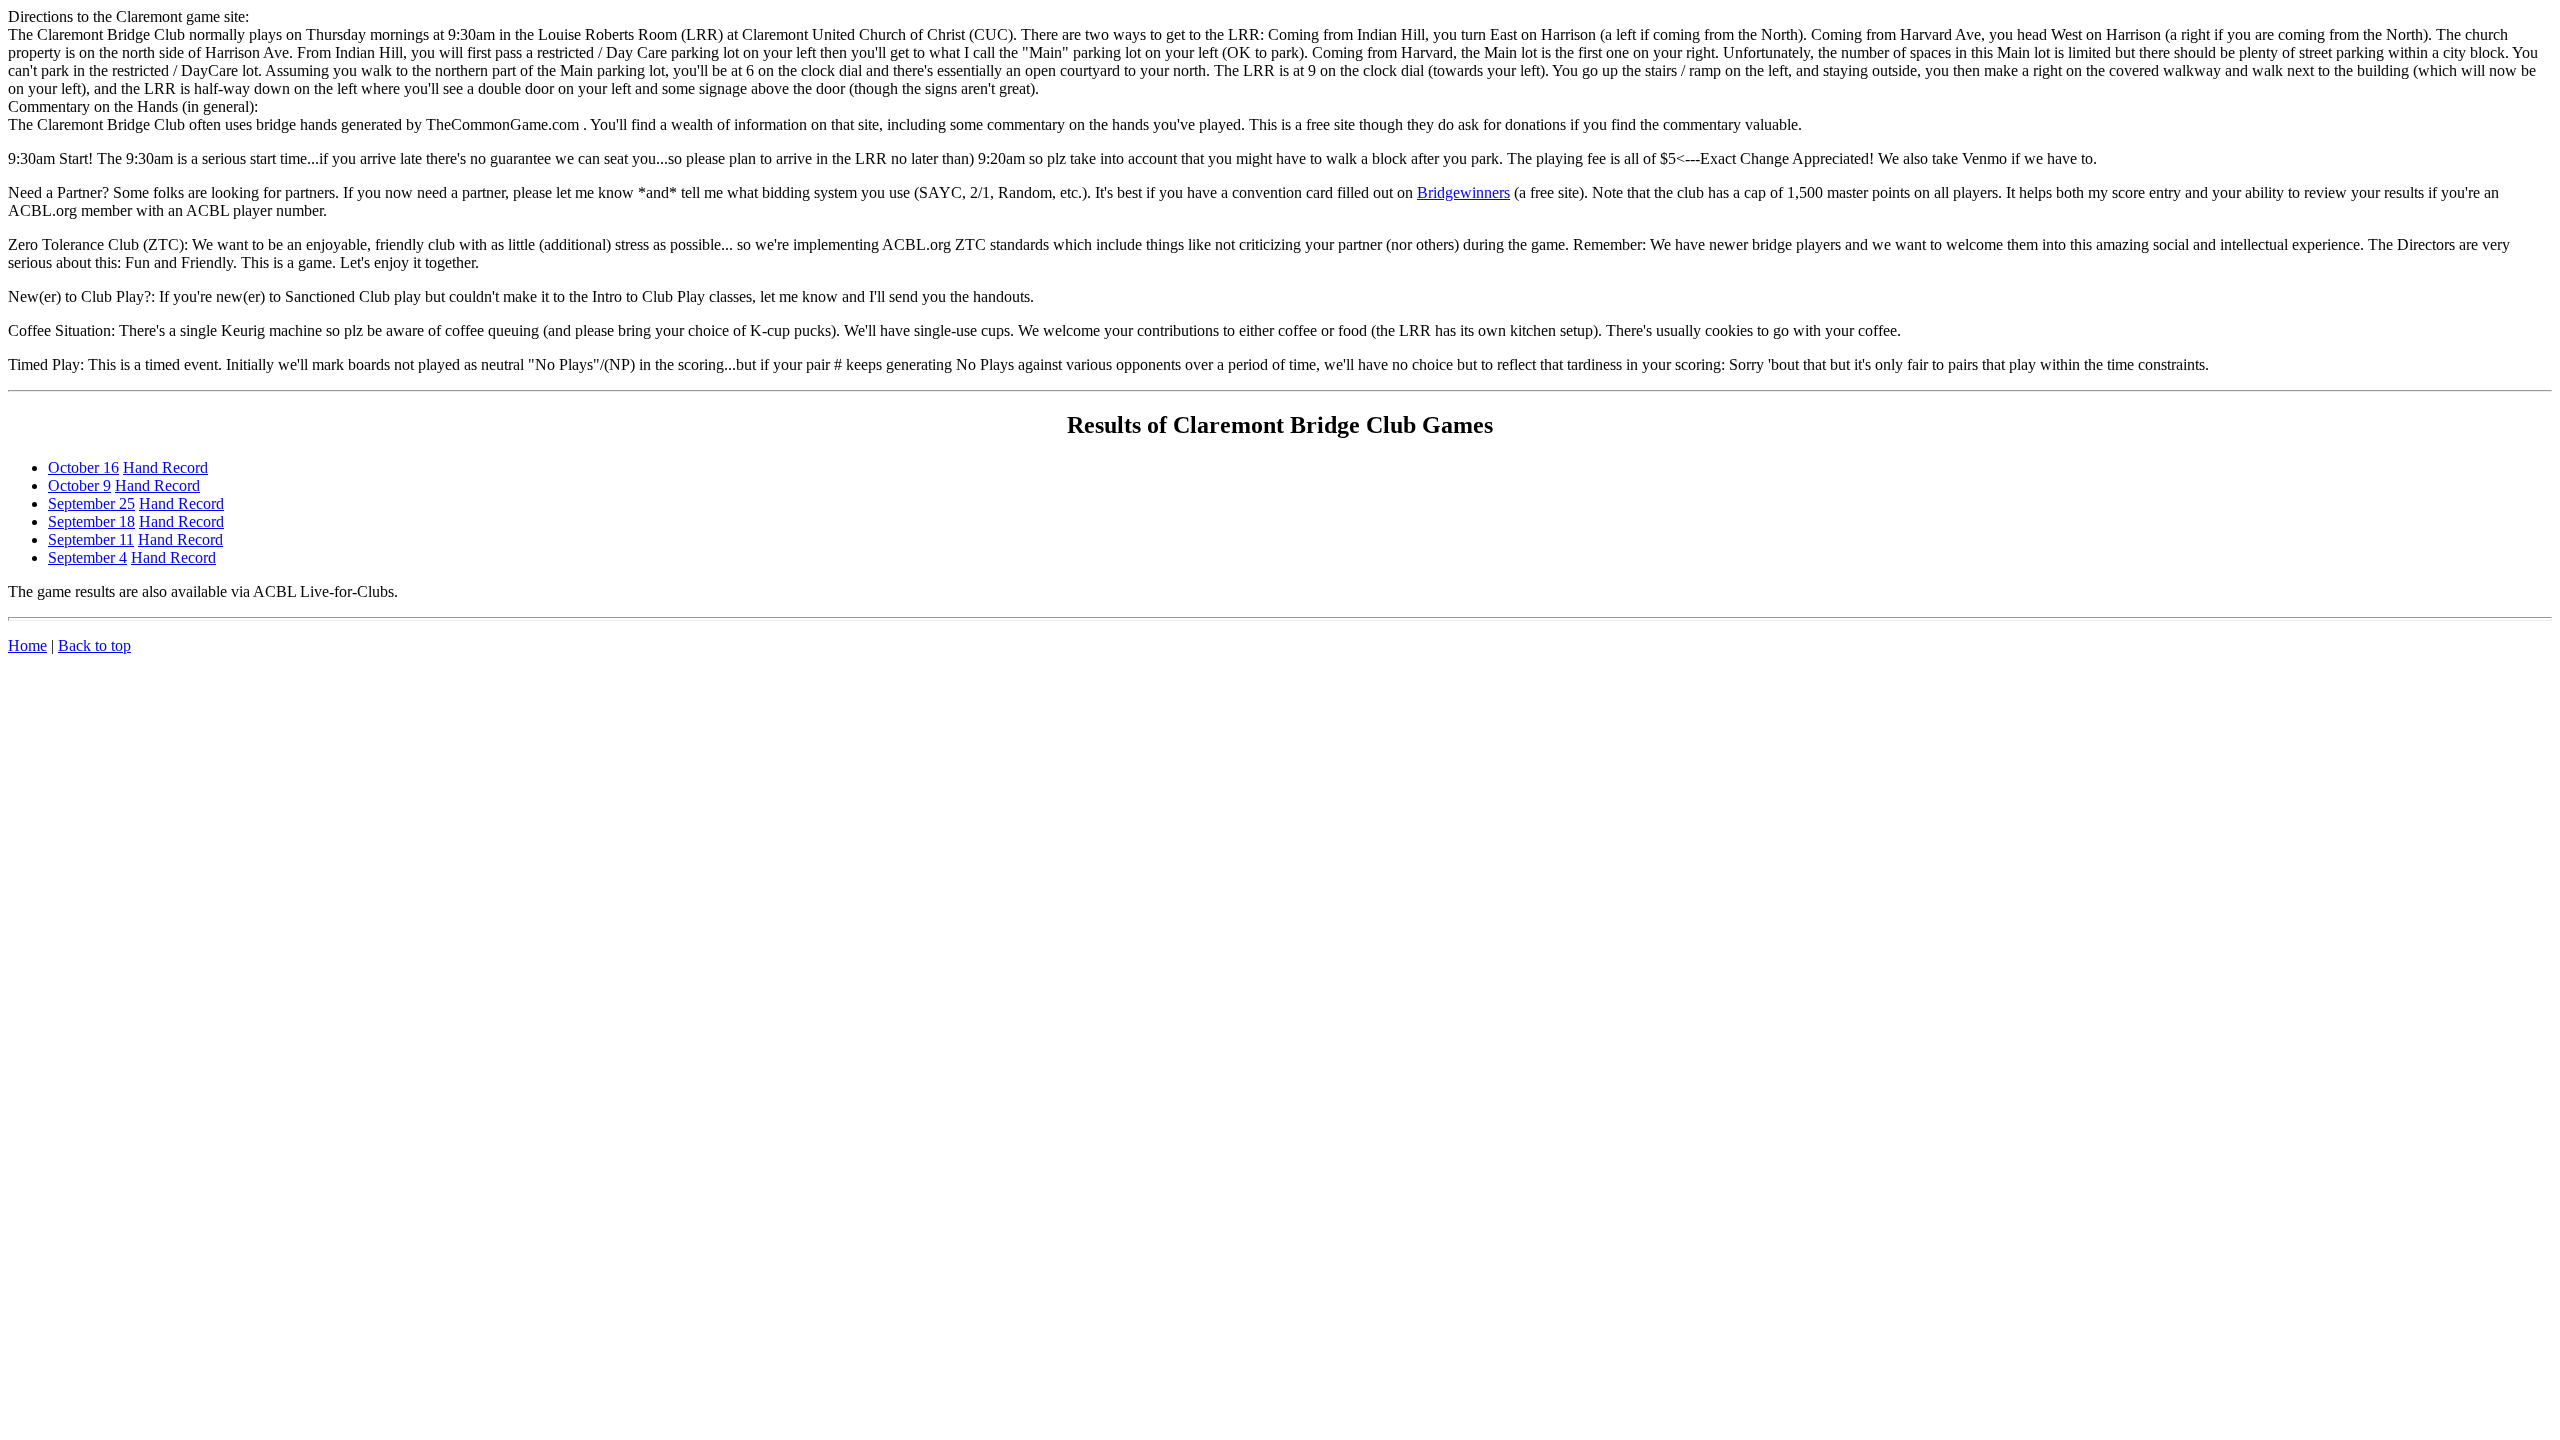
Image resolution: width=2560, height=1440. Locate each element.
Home (27, 645)
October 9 (79, 485)
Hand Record (165, 467)
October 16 (83, 467)
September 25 (91, 503)
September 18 (91, 521)
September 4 (87, 557)
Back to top (94, 645)
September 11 (91, 539)
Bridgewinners (1463, 192)
